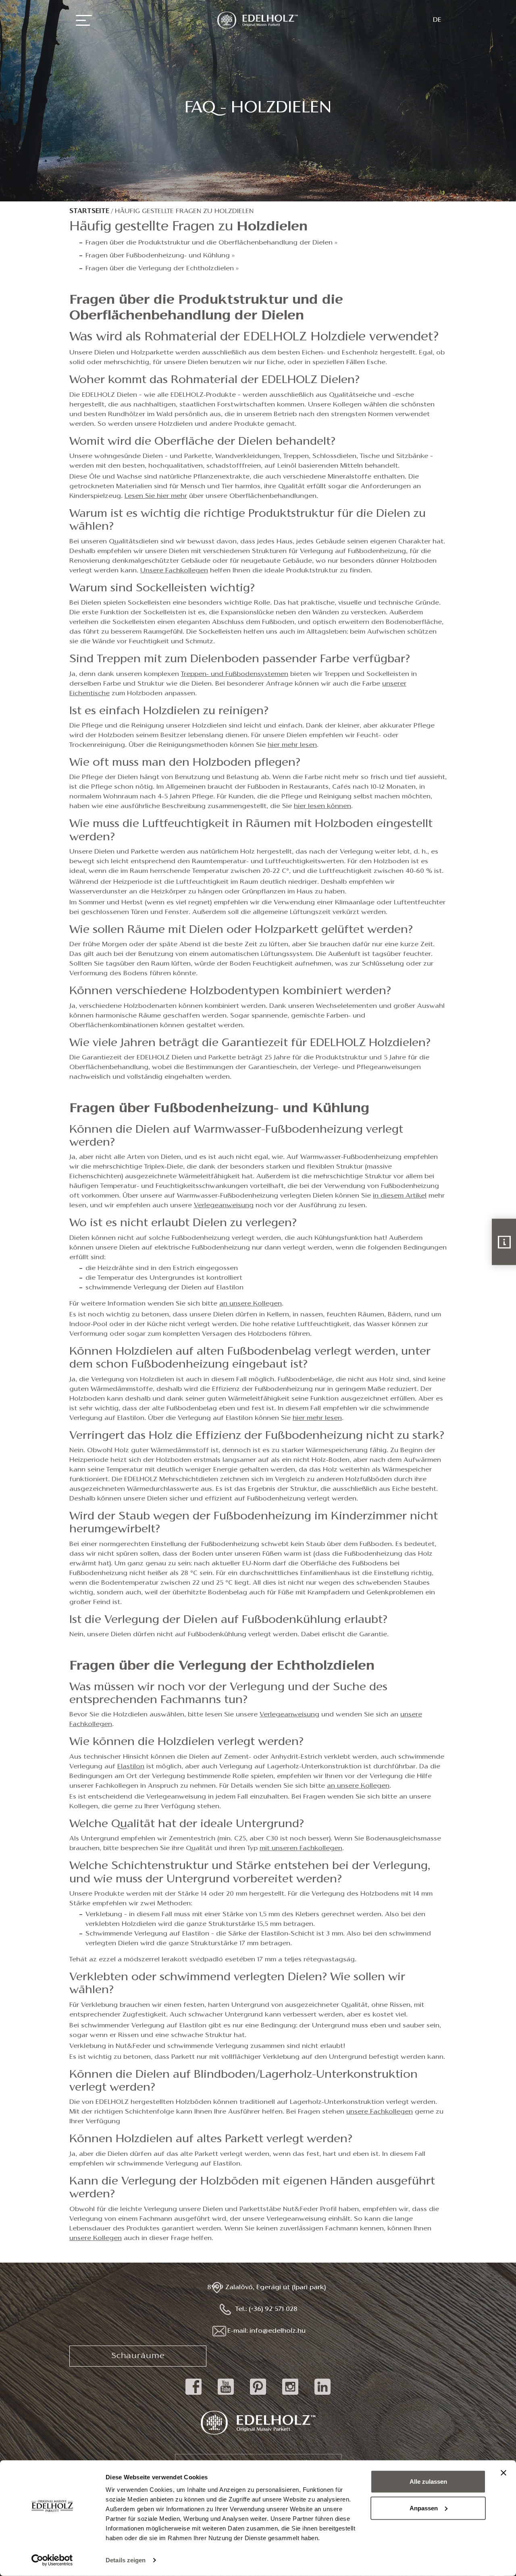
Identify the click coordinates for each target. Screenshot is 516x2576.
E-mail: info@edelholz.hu (266, 2331)
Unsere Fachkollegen (174, 571)
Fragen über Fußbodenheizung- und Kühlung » (160, 256)
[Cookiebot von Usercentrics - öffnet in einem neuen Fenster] (52, 2560)
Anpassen (424, 2508)
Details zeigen (126, 2560)
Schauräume (138, 2356)
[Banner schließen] (504, 2473)
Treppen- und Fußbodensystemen (235, 674)
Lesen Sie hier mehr (156, 496)
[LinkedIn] (322, 2395)
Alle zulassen (428, 2482)
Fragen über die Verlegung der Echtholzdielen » (162, 269)
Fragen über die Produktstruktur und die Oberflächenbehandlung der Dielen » (211, 243)
